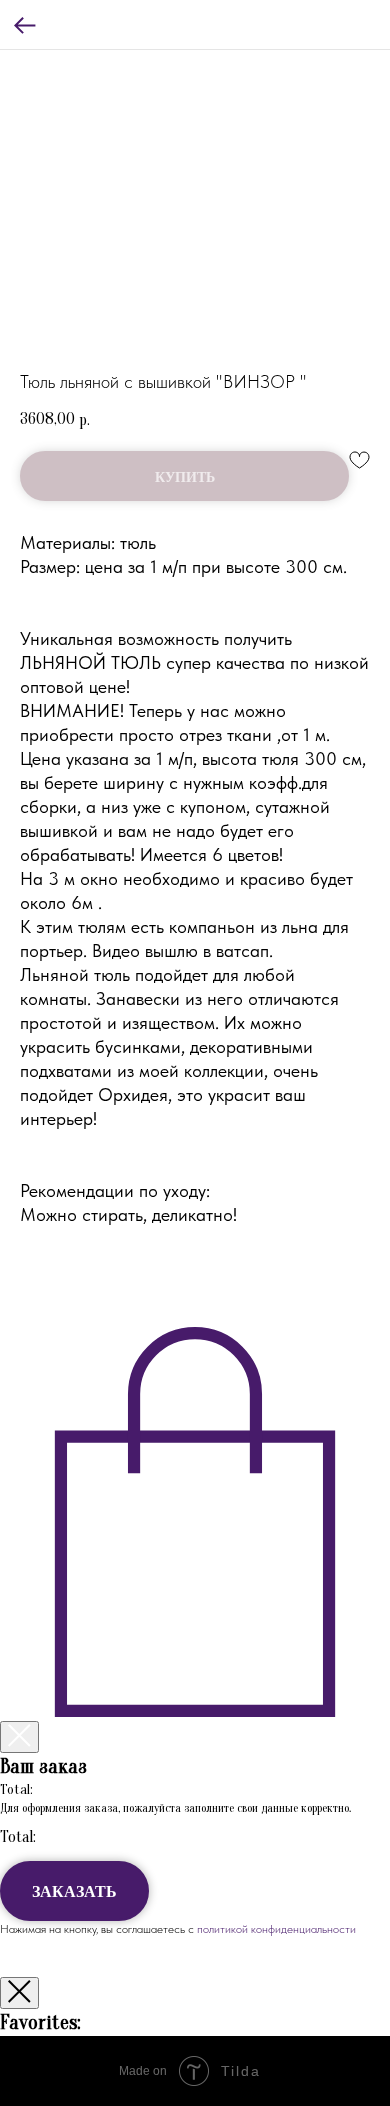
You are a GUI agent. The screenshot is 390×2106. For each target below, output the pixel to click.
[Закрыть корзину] (19, 1737)
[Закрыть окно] (19, 1993)
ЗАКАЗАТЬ (74, 1890)
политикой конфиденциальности (275, 1929)
